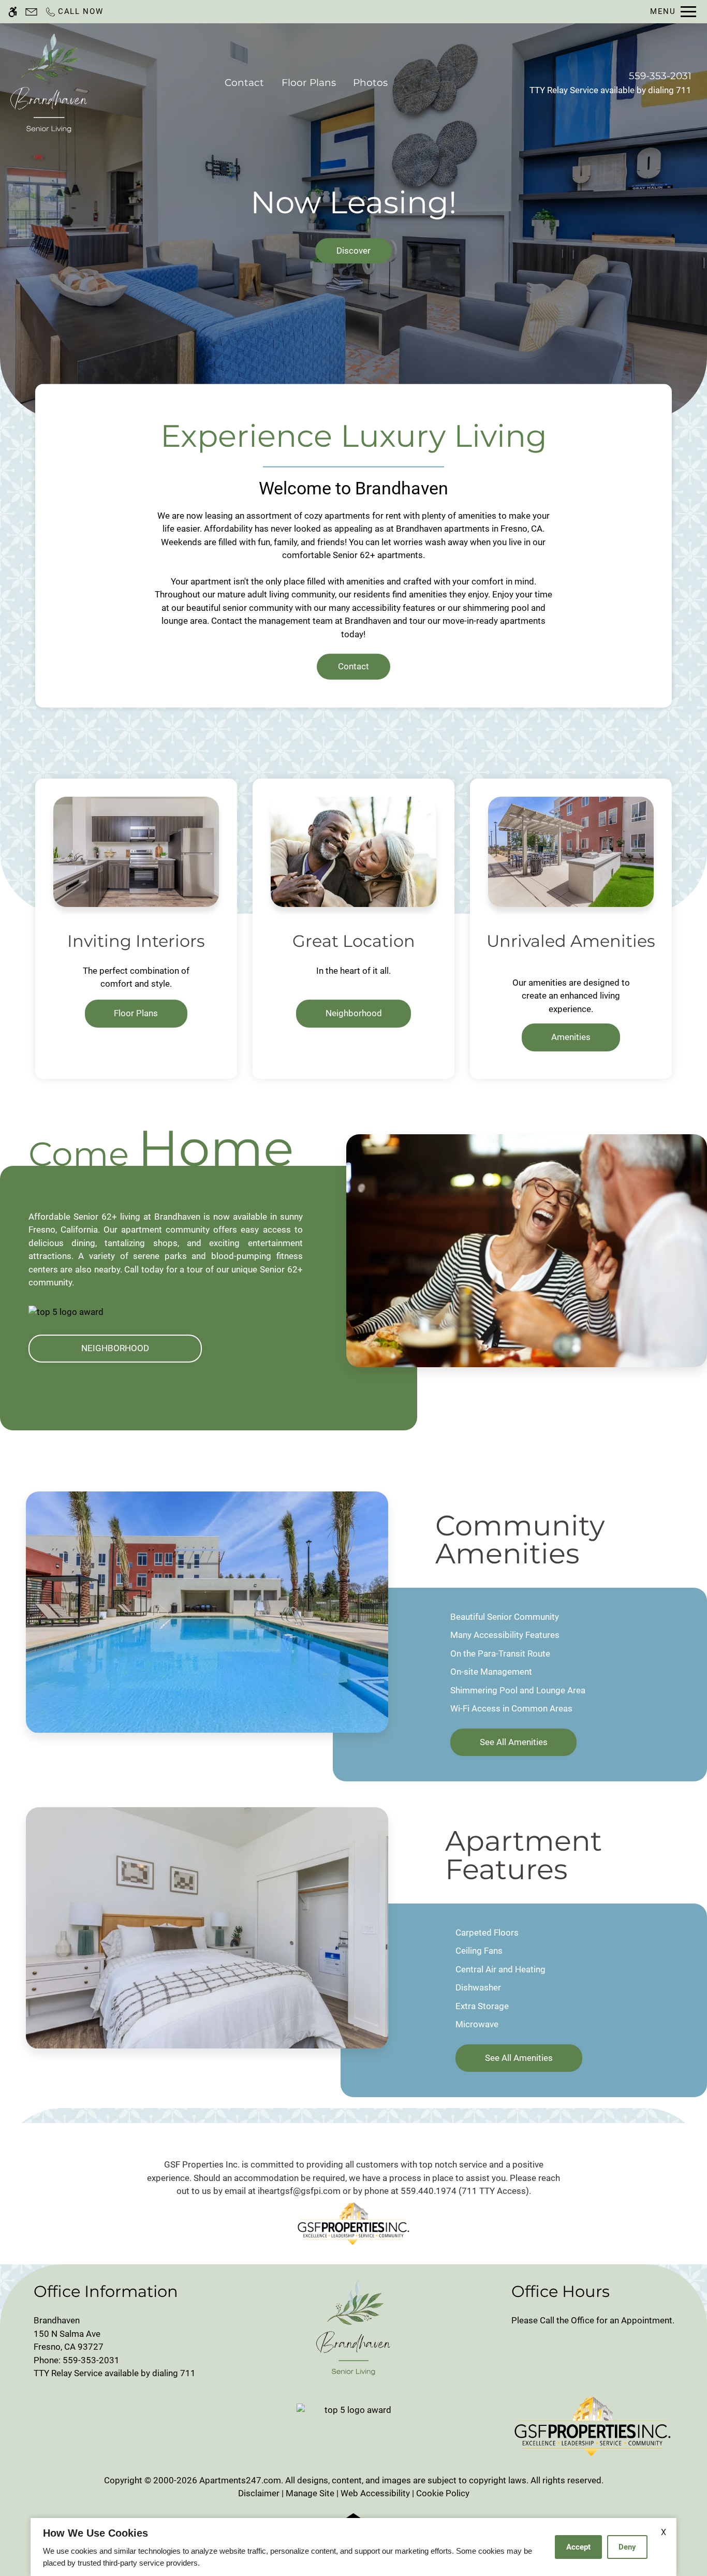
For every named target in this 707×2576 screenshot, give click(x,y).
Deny (627, 2547)
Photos (370, 83)
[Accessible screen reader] (13, 12)
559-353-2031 (660, 76)
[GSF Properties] (353, 2223)
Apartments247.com (240, 2480)
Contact (244, 83)
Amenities (571, 1037)
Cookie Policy (443, 2493)
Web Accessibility (375, 2493)
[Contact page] (31, 12)
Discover (353, 251)
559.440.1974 (429, 2191)
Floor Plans (309, 83)
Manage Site (310, 2493)
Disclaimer (259, 2493)
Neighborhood (354, 1013)
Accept (578, 2547)
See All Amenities (514, 1742)
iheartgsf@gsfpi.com (299, 2191)
